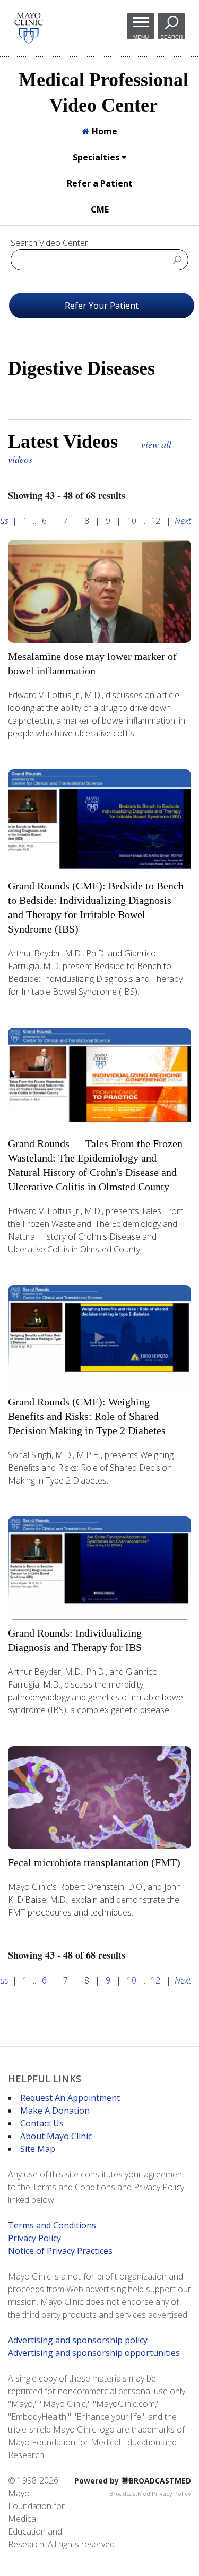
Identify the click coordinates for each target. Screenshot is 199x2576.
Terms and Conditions (52, 2225)
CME (100, 209)
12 (155, 521)
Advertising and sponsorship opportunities (94, 2353)
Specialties (97, 157)
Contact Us (42, 2123)
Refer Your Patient (102, 306)
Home (103, 131)
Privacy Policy (34, 2238)
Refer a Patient (100, 183)
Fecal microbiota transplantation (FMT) (94, 1862)
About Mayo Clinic (56, 2136)
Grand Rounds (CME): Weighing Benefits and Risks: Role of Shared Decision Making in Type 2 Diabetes (87, 1416)
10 (132, 521)
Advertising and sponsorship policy (78, 2340)
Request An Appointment (70, 2098)
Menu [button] (141, 37)
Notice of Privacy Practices (60, 2251)
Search (171, 37)
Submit (177, 259)
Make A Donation (55, 2111)
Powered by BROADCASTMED (133, 2481)
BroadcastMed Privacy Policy (150, 2493)
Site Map (38, 2149)
